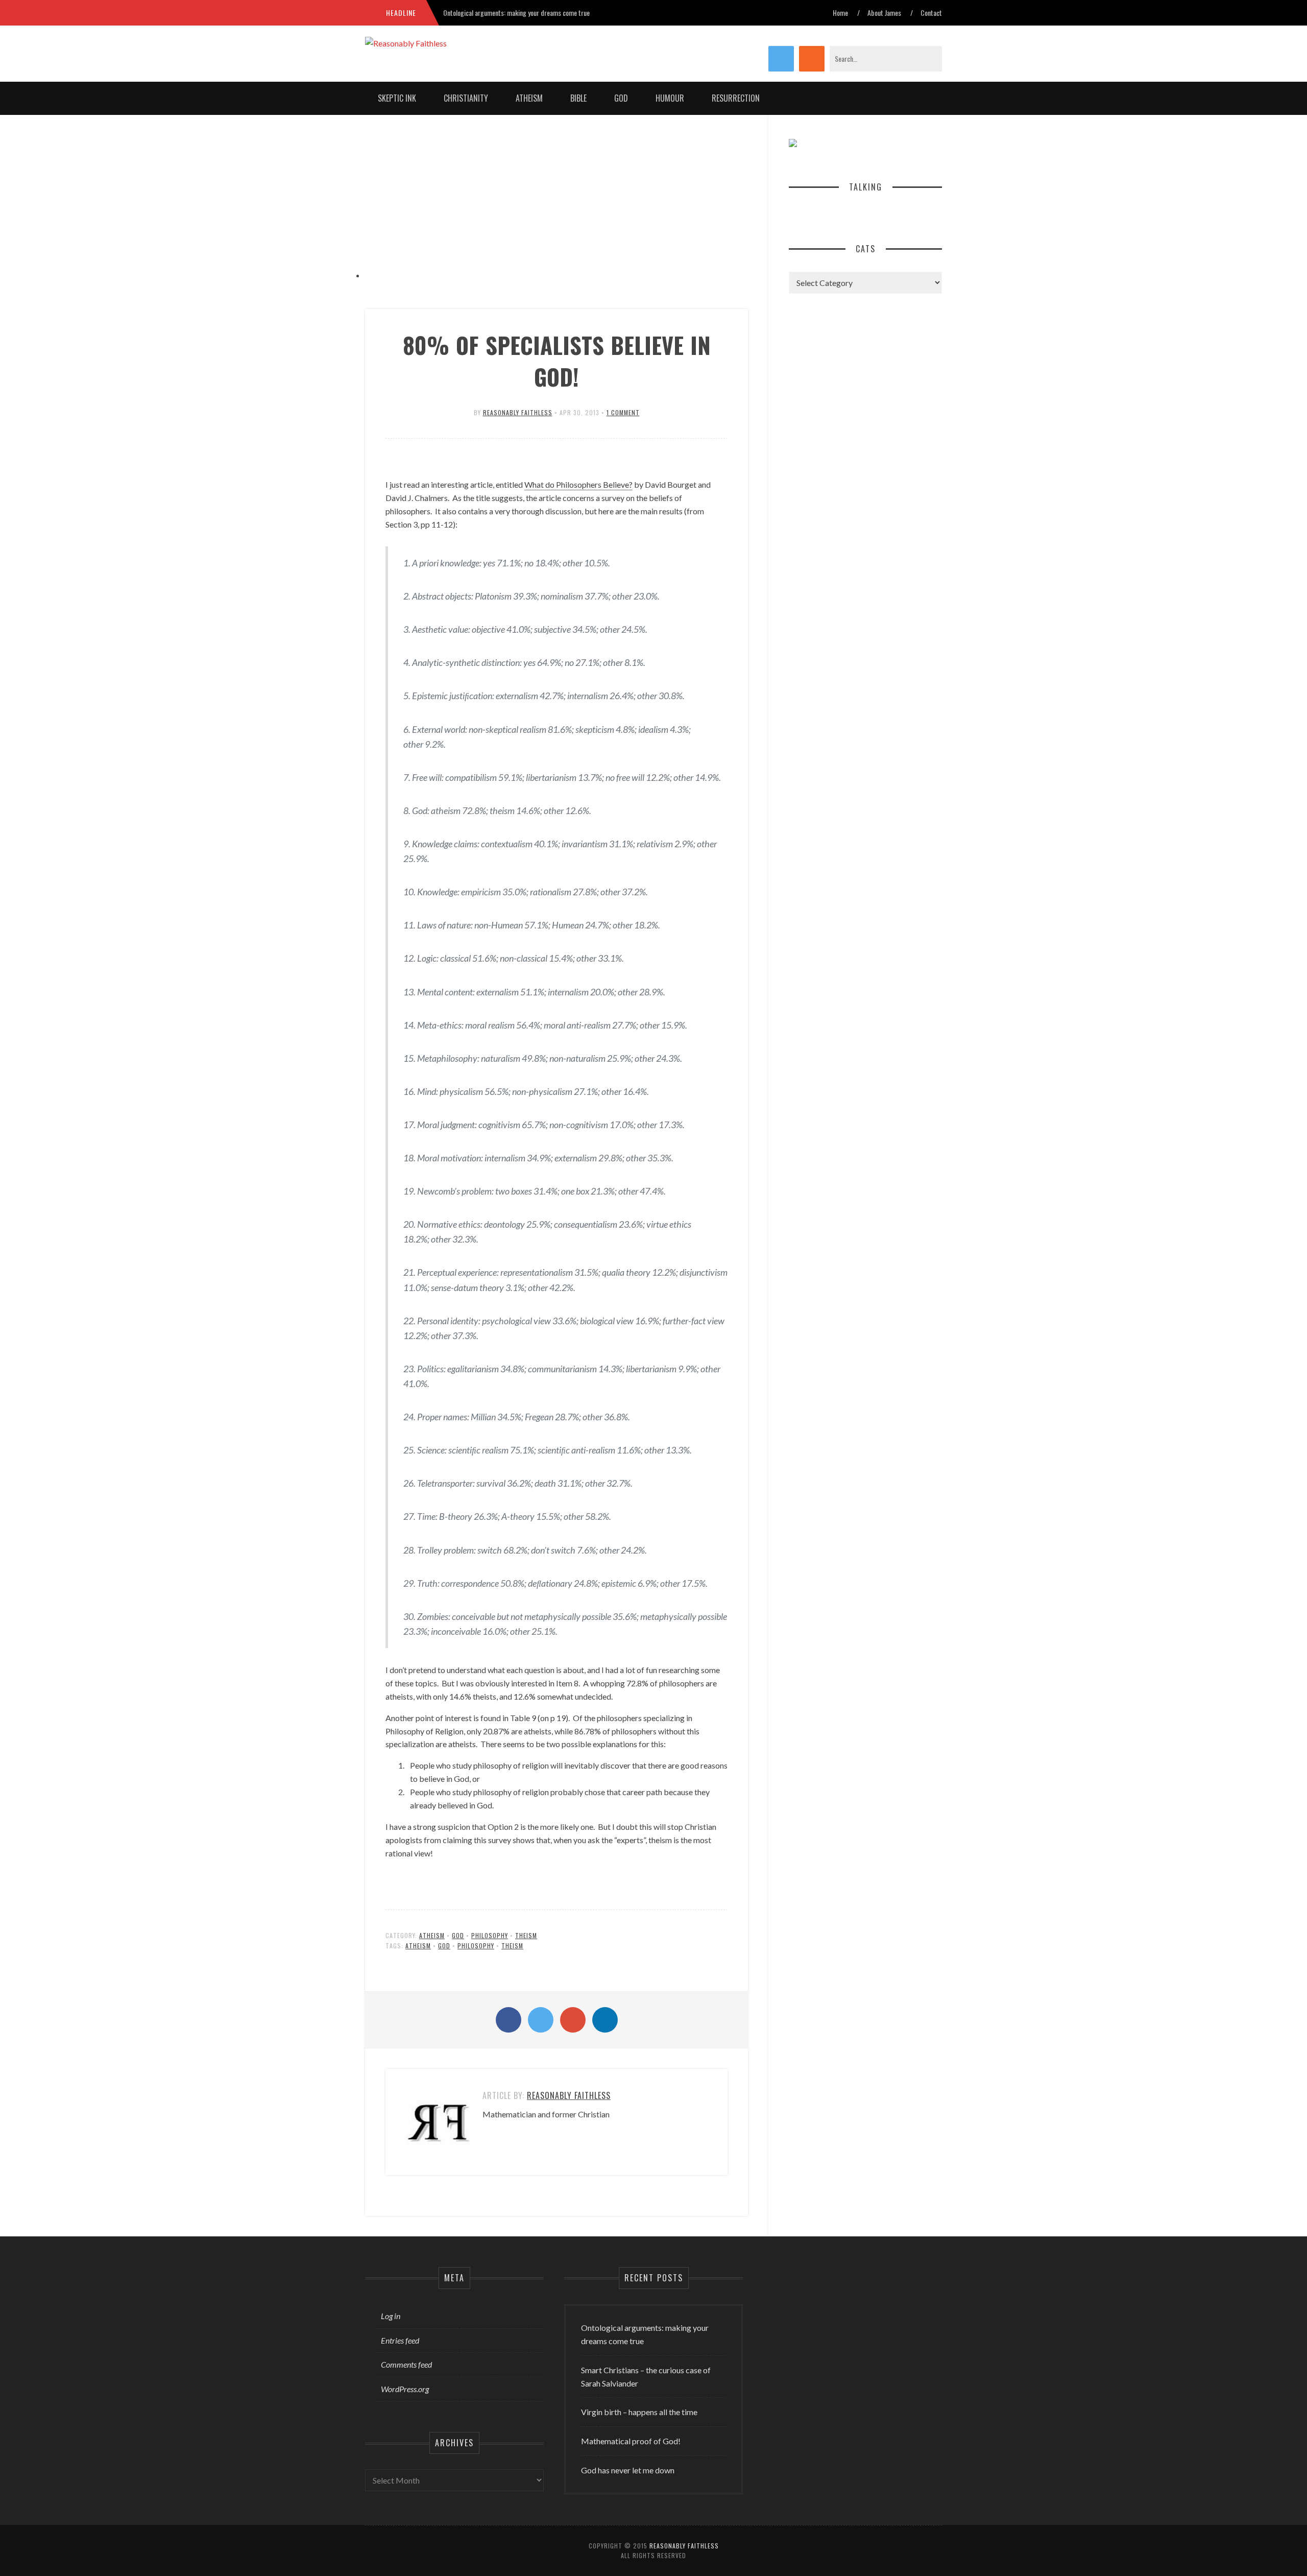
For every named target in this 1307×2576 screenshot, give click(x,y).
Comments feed (406, 2364)
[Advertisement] (556, 207)
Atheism (529, 98)
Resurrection (736, 98)
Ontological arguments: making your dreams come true (516, 13)
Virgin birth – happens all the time (639, 2412)
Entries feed (400, 2340)
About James (884, 13)
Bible (578, 98)
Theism (526, 1935)
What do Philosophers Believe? (578, 484)
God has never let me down (628, 2470)
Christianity (466, 98)
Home (840, 13)
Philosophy (490, 1935)
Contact (931, 13)
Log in (391, 2316)
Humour (670, 98)
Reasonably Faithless (518, 412)
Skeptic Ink (397, 98)
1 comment (623, 412)
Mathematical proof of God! (631, 2441)
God (621, 98)
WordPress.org (405, 2389)
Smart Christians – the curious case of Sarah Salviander (646, 2377)
